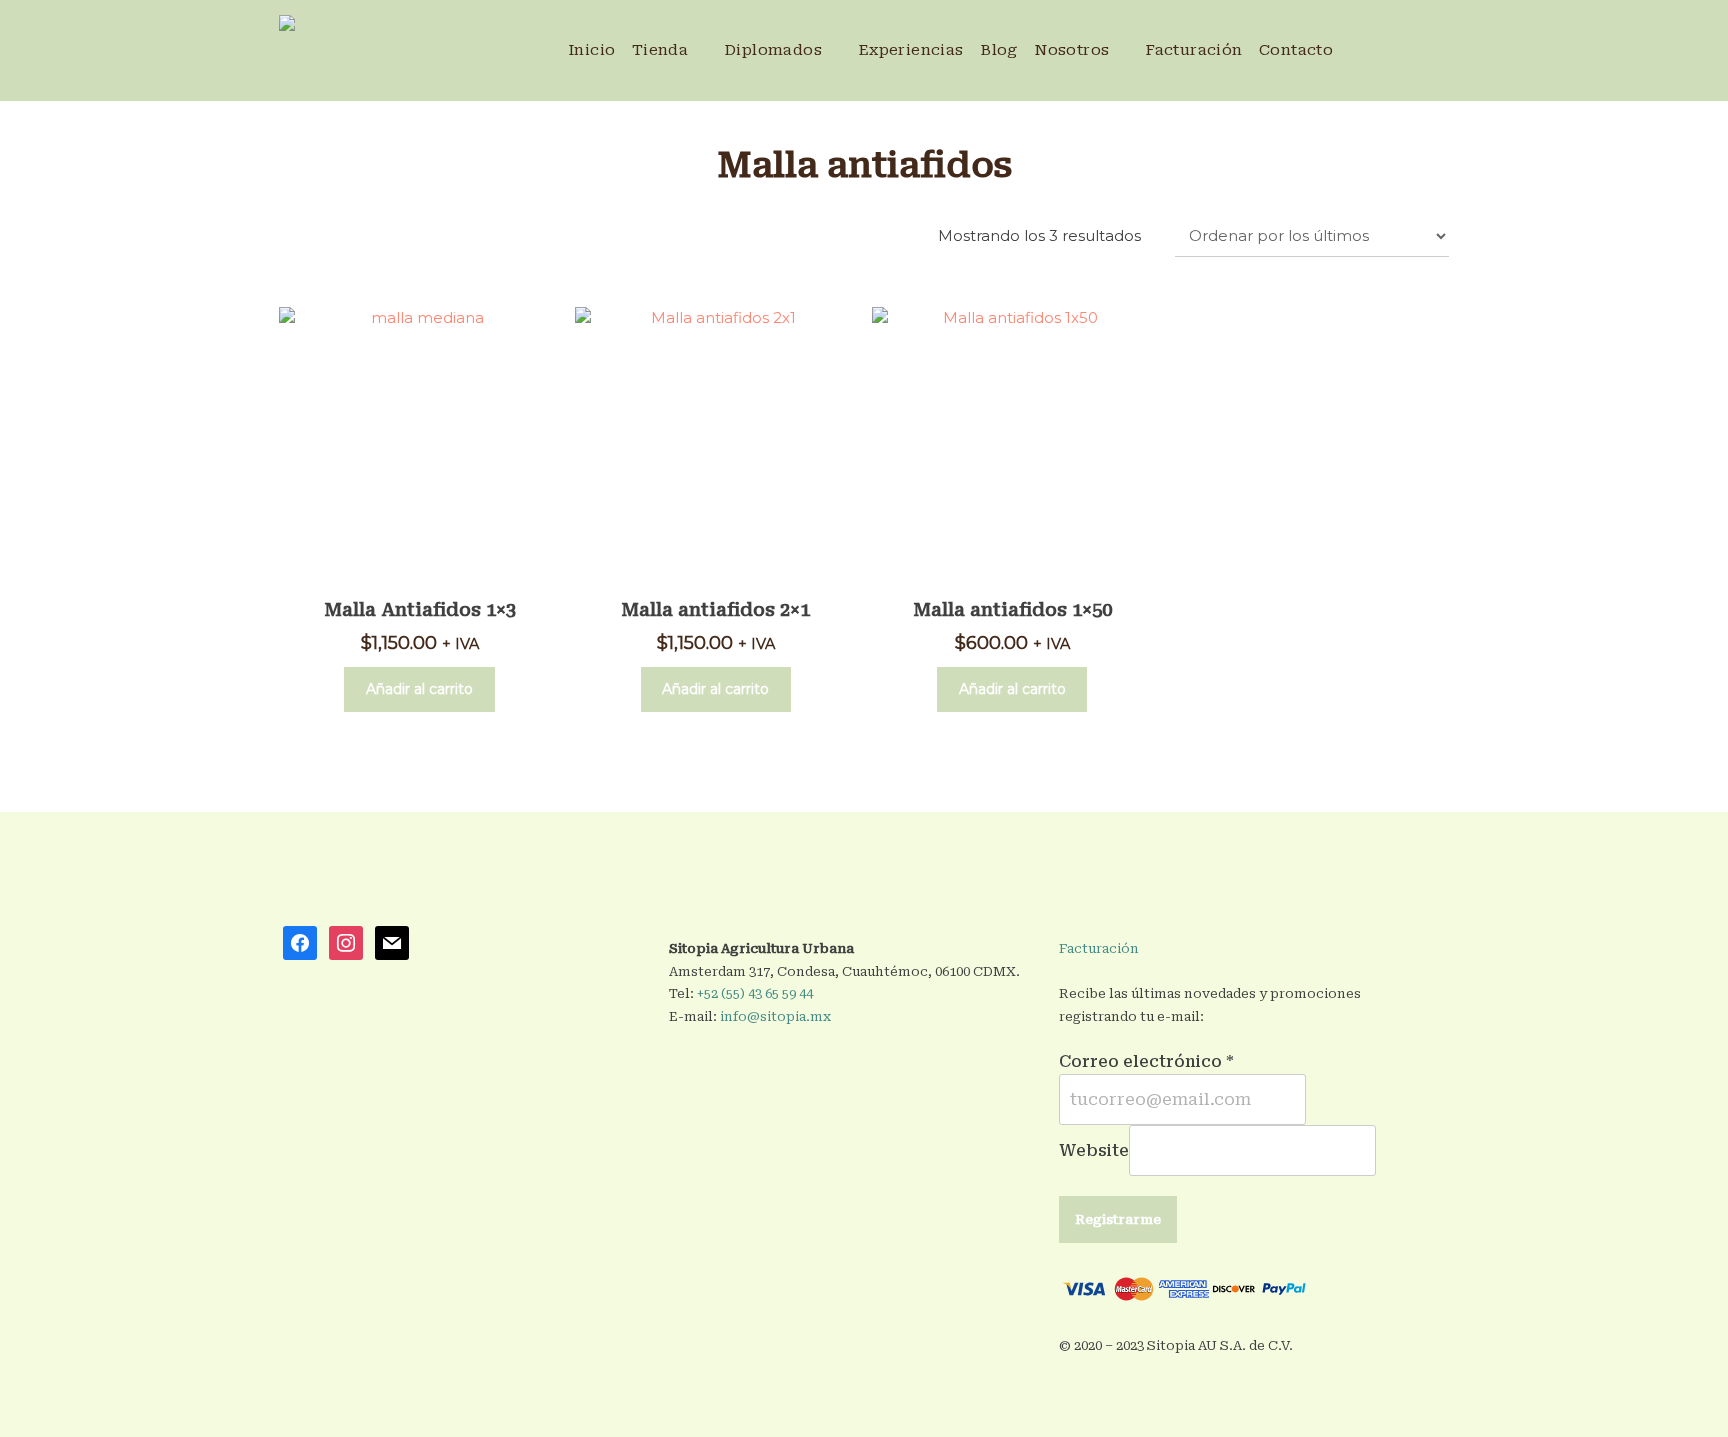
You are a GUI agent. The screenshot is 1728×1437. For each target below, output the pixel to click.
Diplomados (773, 50)
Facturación (1193, 50)
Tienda (660, 50)
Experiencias (911, 50)
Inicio (591, 50)
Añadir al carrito (419, 689)
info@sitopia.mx (775, 1016)
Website (1094, 1150)
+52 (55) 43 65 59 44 (755, 993)
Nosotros (1071, 50)
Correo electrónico (1146, 1061)
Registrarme (1118, 1219)
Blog (999, 50)
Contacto (1296, 50)
